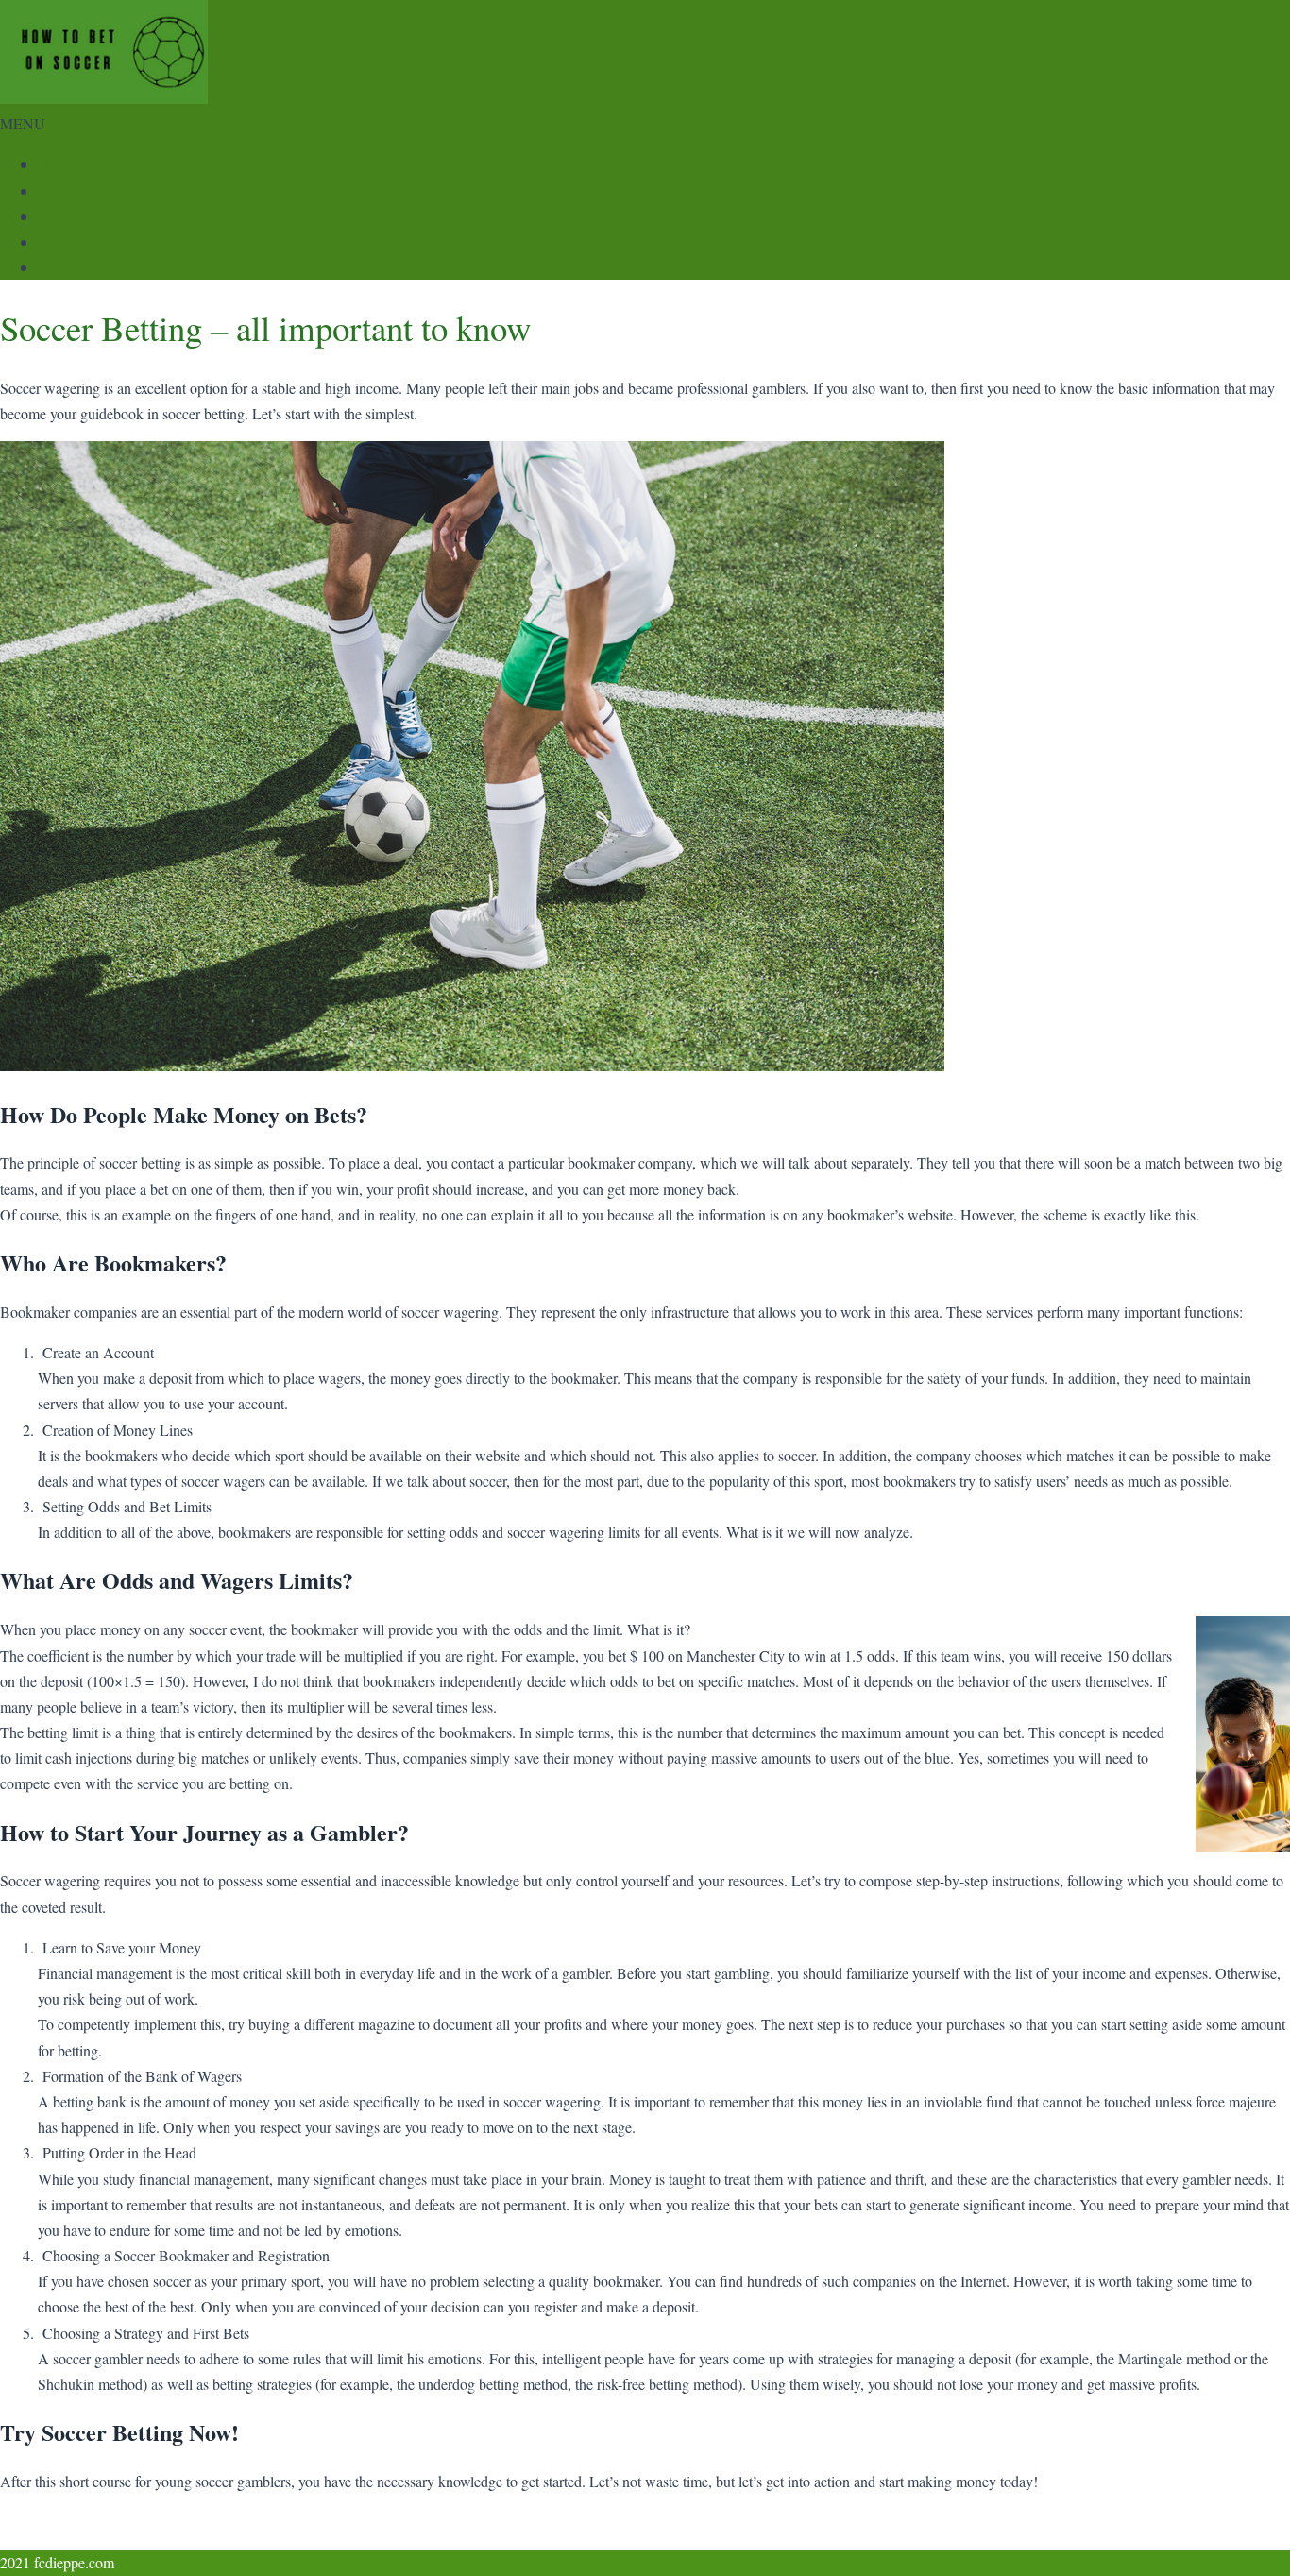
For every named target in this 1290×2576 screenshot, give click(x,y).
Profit (54, 241)
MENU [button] (23, 123)
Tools (54, 216)
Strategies (67, 267)
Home (56, 164)
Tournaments (76, 190)
